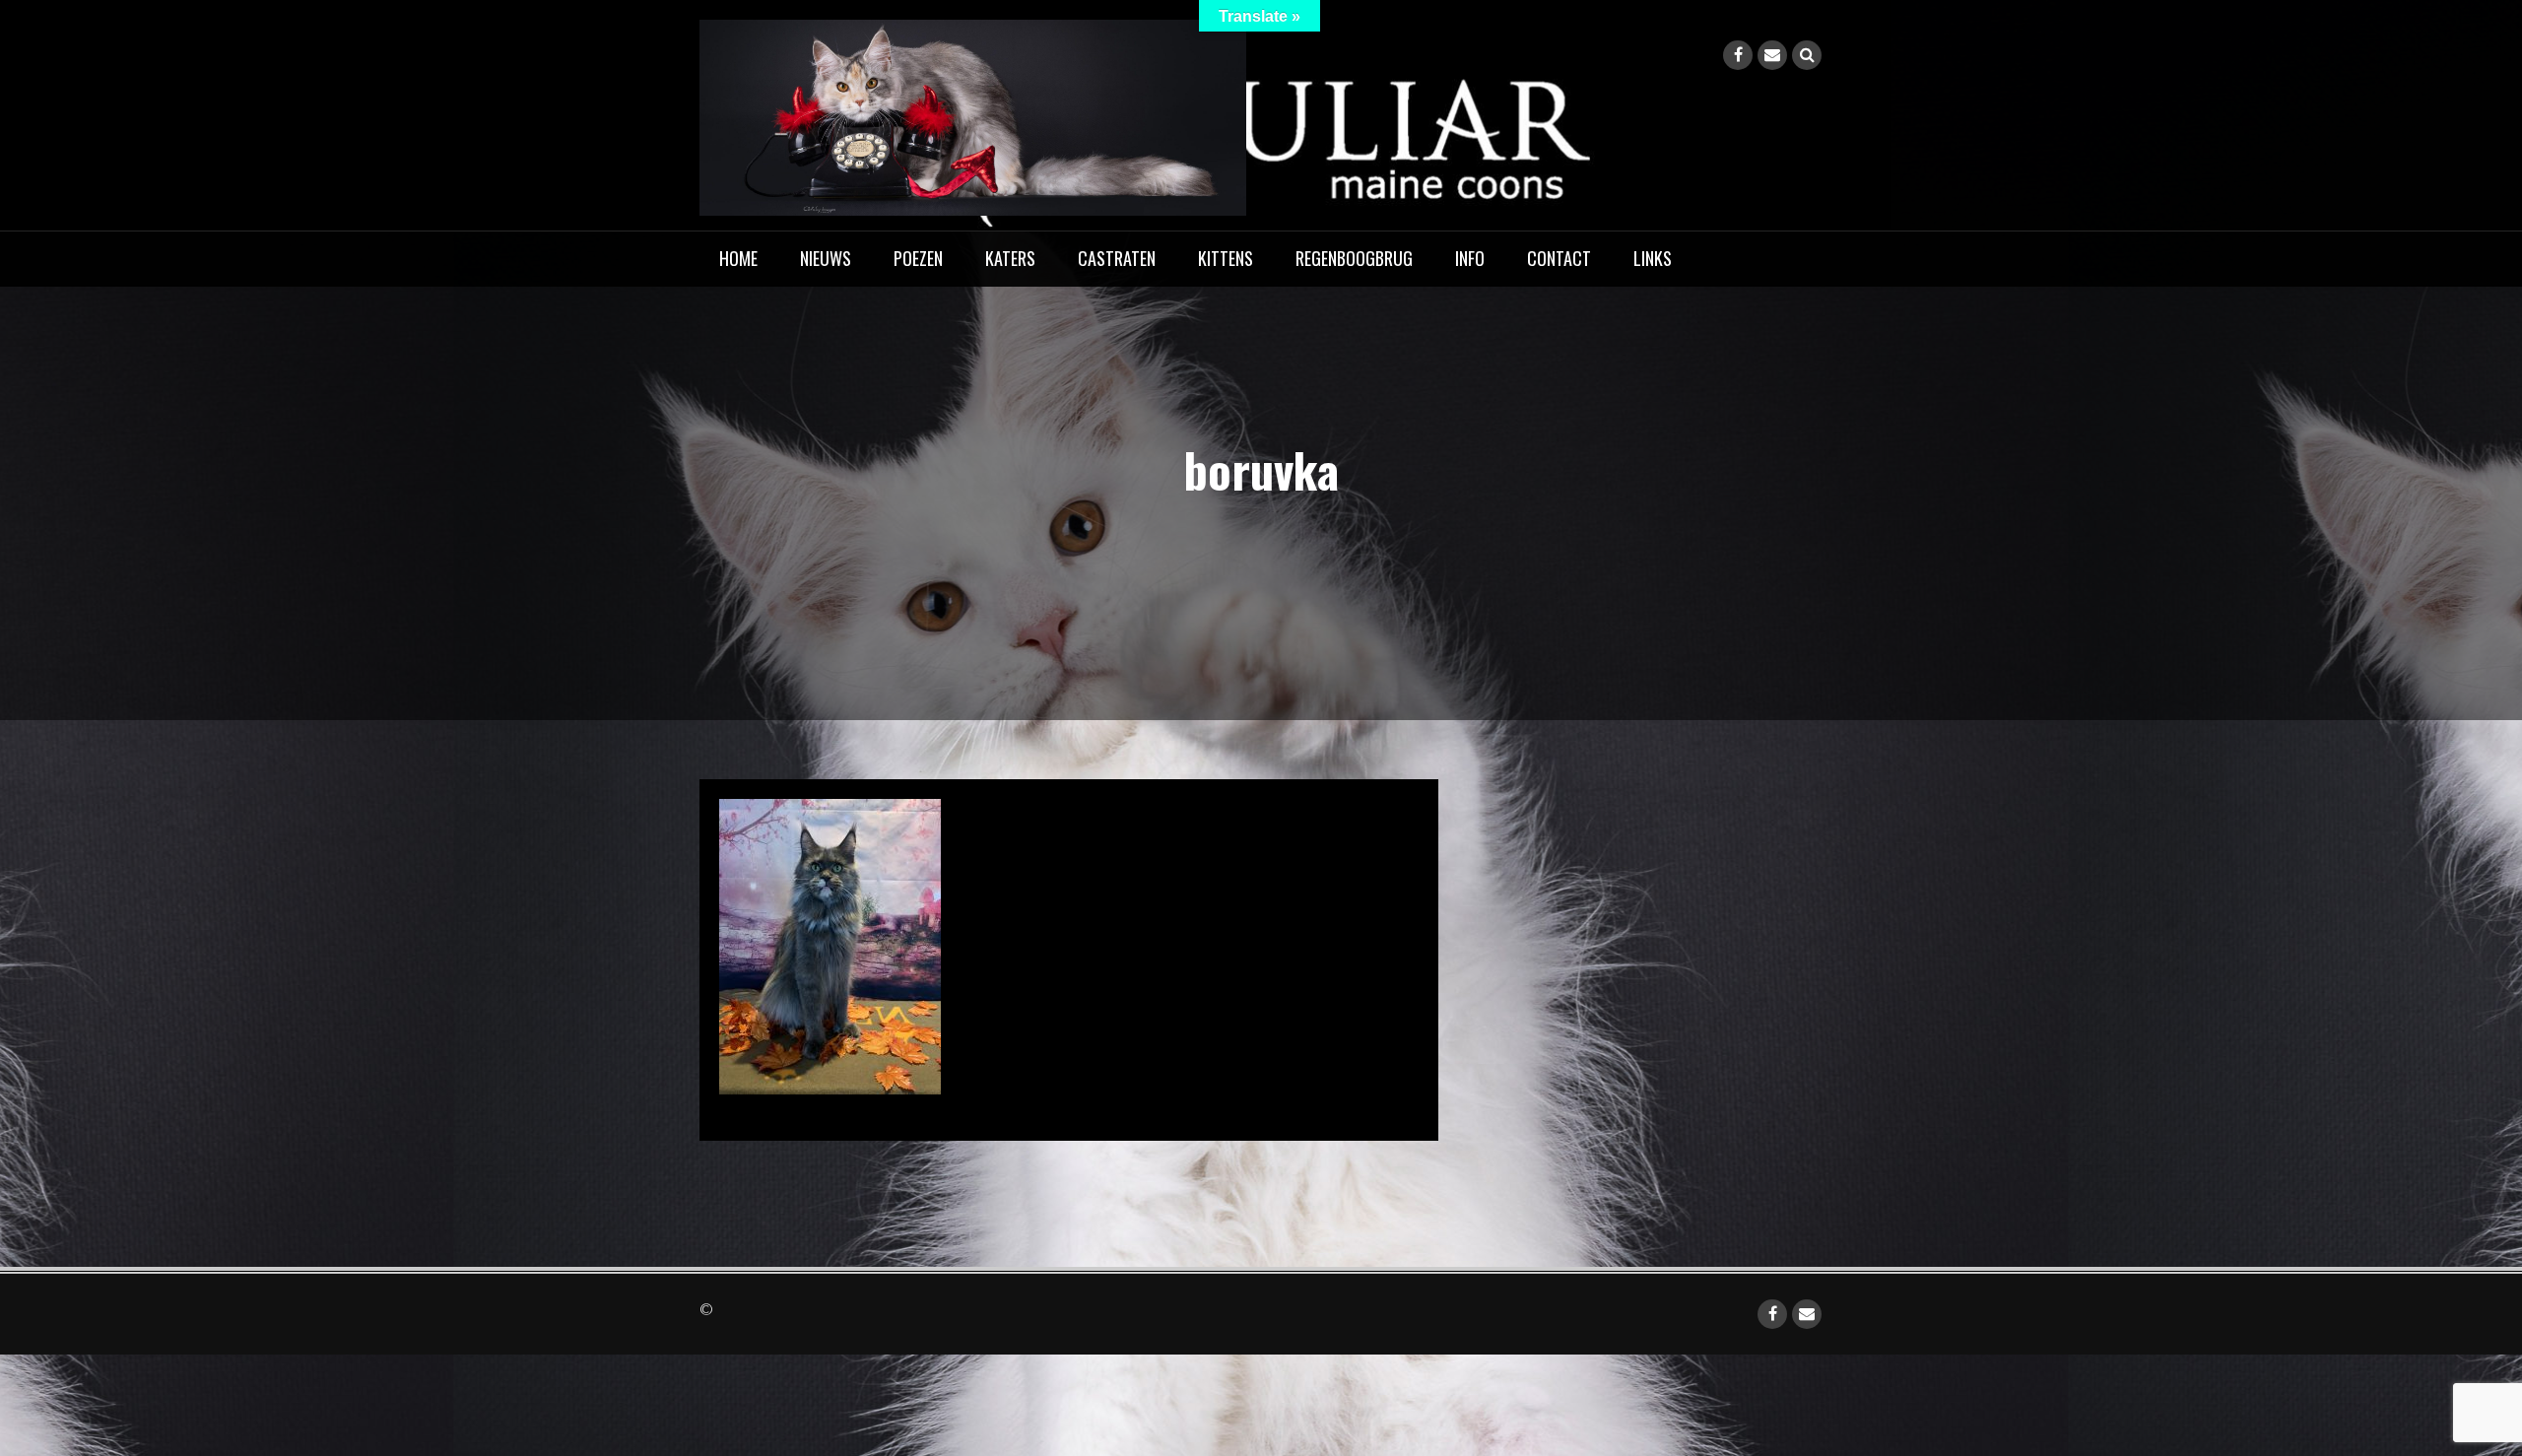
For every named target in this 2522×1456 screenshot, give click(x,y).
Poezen (918, 258)
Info (1470, 258)
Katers (1010, 258)
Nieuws (826, 258)
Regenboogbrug (1354, 258)
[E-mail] (1772, 55)
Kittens (1226, 258)
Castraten (1117, 258)
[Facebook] (1738, 55)
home (738, 258)
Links (1653, 258)
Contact (1559, 258)
